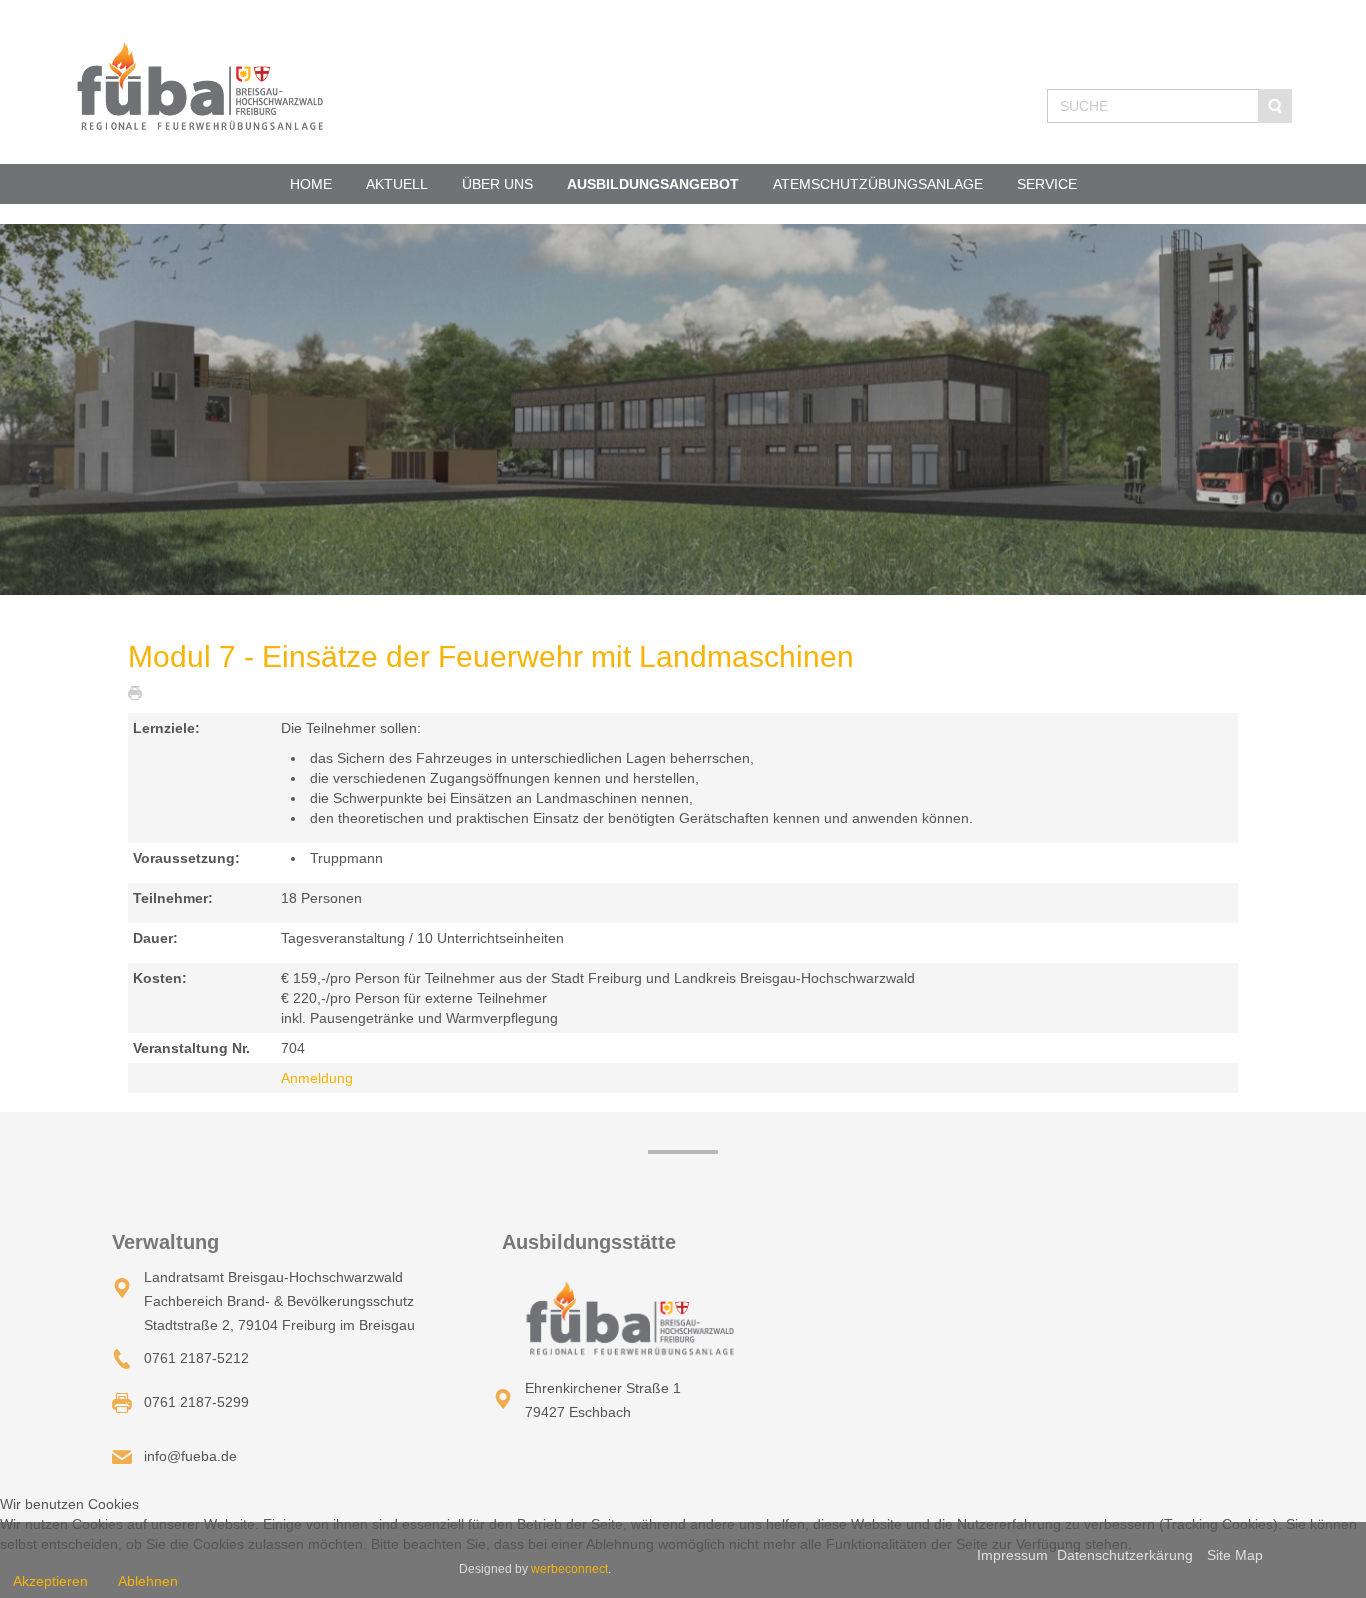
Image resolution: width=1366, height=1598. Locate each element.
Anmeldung (317, 1078)
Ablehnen (148, 1581)
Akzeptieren (50, 1581)
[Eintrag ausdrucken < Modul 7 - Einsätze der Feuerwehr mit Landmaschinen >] (140, 692)
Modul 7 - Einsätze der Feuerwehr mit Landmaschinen (491, 656)
